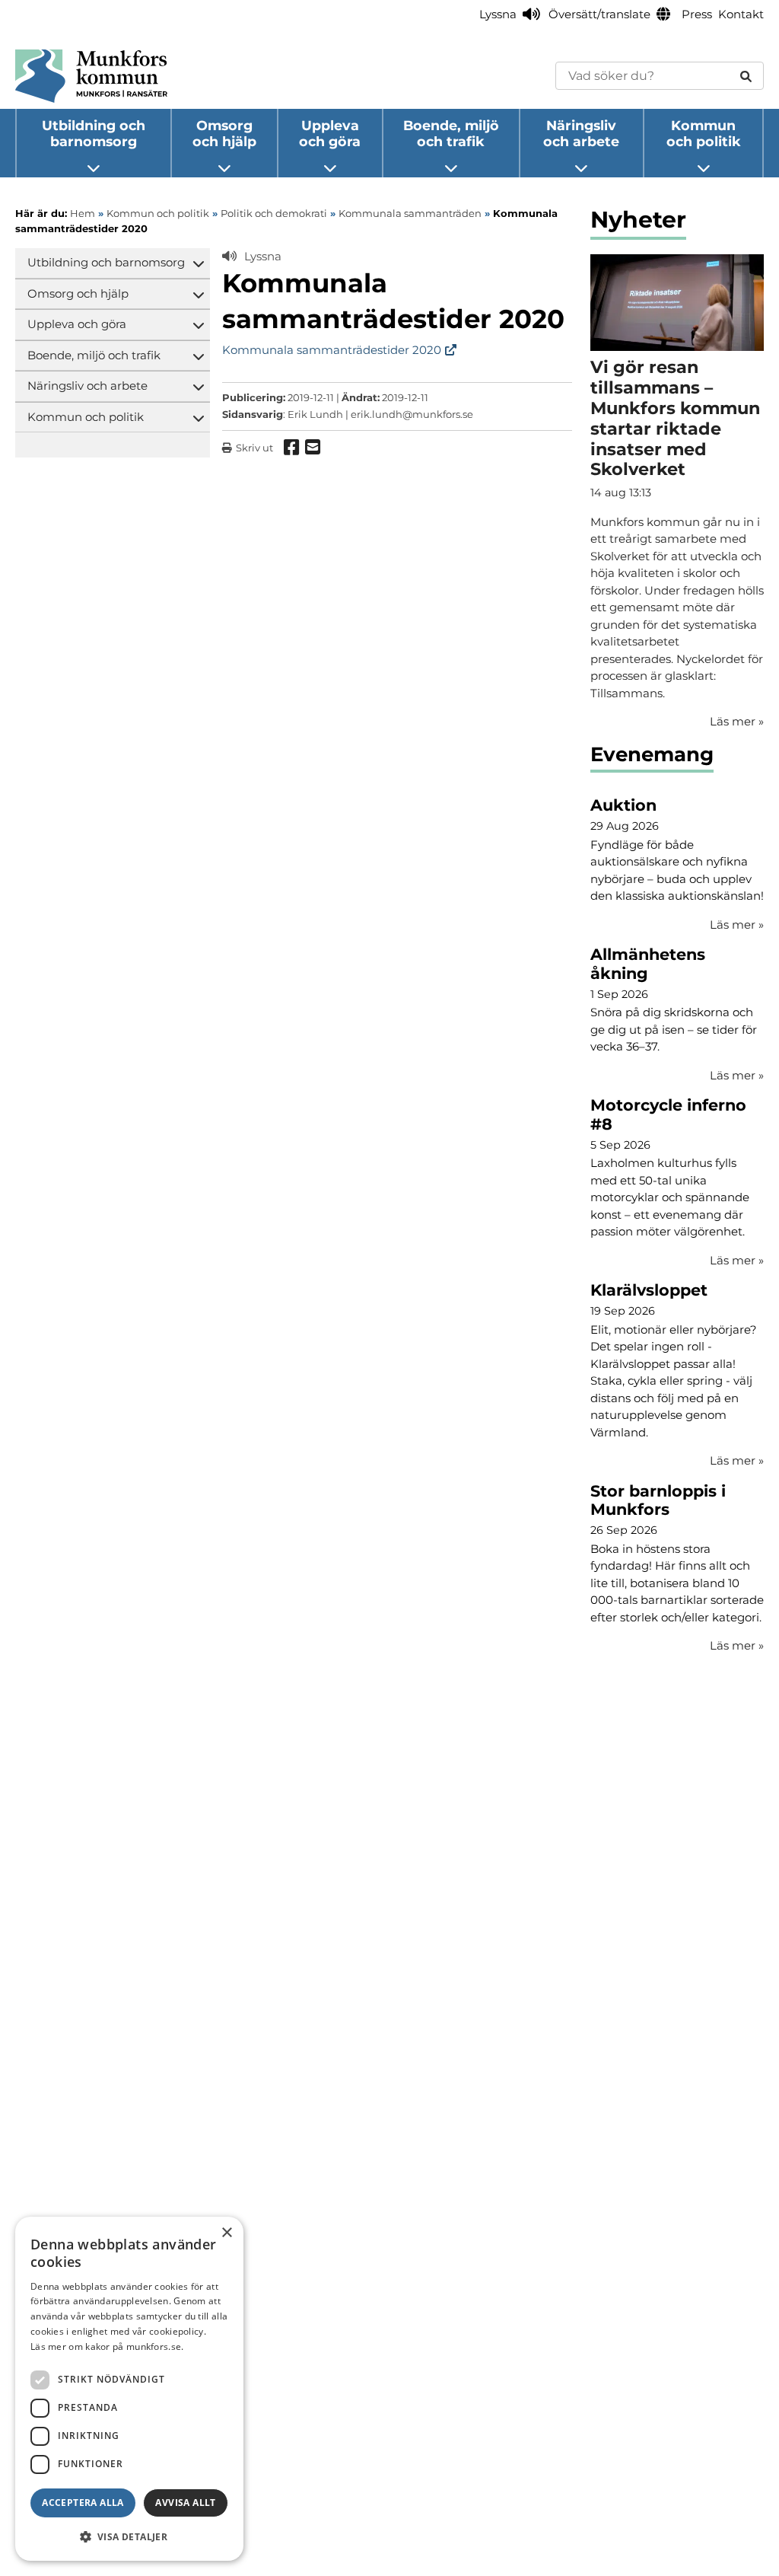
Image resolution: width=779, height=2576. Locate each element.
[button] (129, 2536)
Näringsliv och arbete (581, 133)
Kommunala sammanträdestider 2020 (332, 350)
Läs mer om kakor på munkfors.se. (107, 2346)
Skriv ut (254, 448)
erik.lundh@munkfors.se (412, 414)
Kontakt (741, 14)
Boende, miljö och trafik (451, 133)
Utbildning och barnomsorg (94, 133)
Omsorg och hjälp (224, 133)
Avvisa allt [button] (185, 2503)
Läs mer (737, 925)
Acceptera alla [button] (83, 2503)
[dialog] (129, 2389)
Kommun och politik (704, 133)
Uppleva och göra (330, 133)
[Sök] (746, 76)
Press (697, 14)
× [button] (226, 2233)
